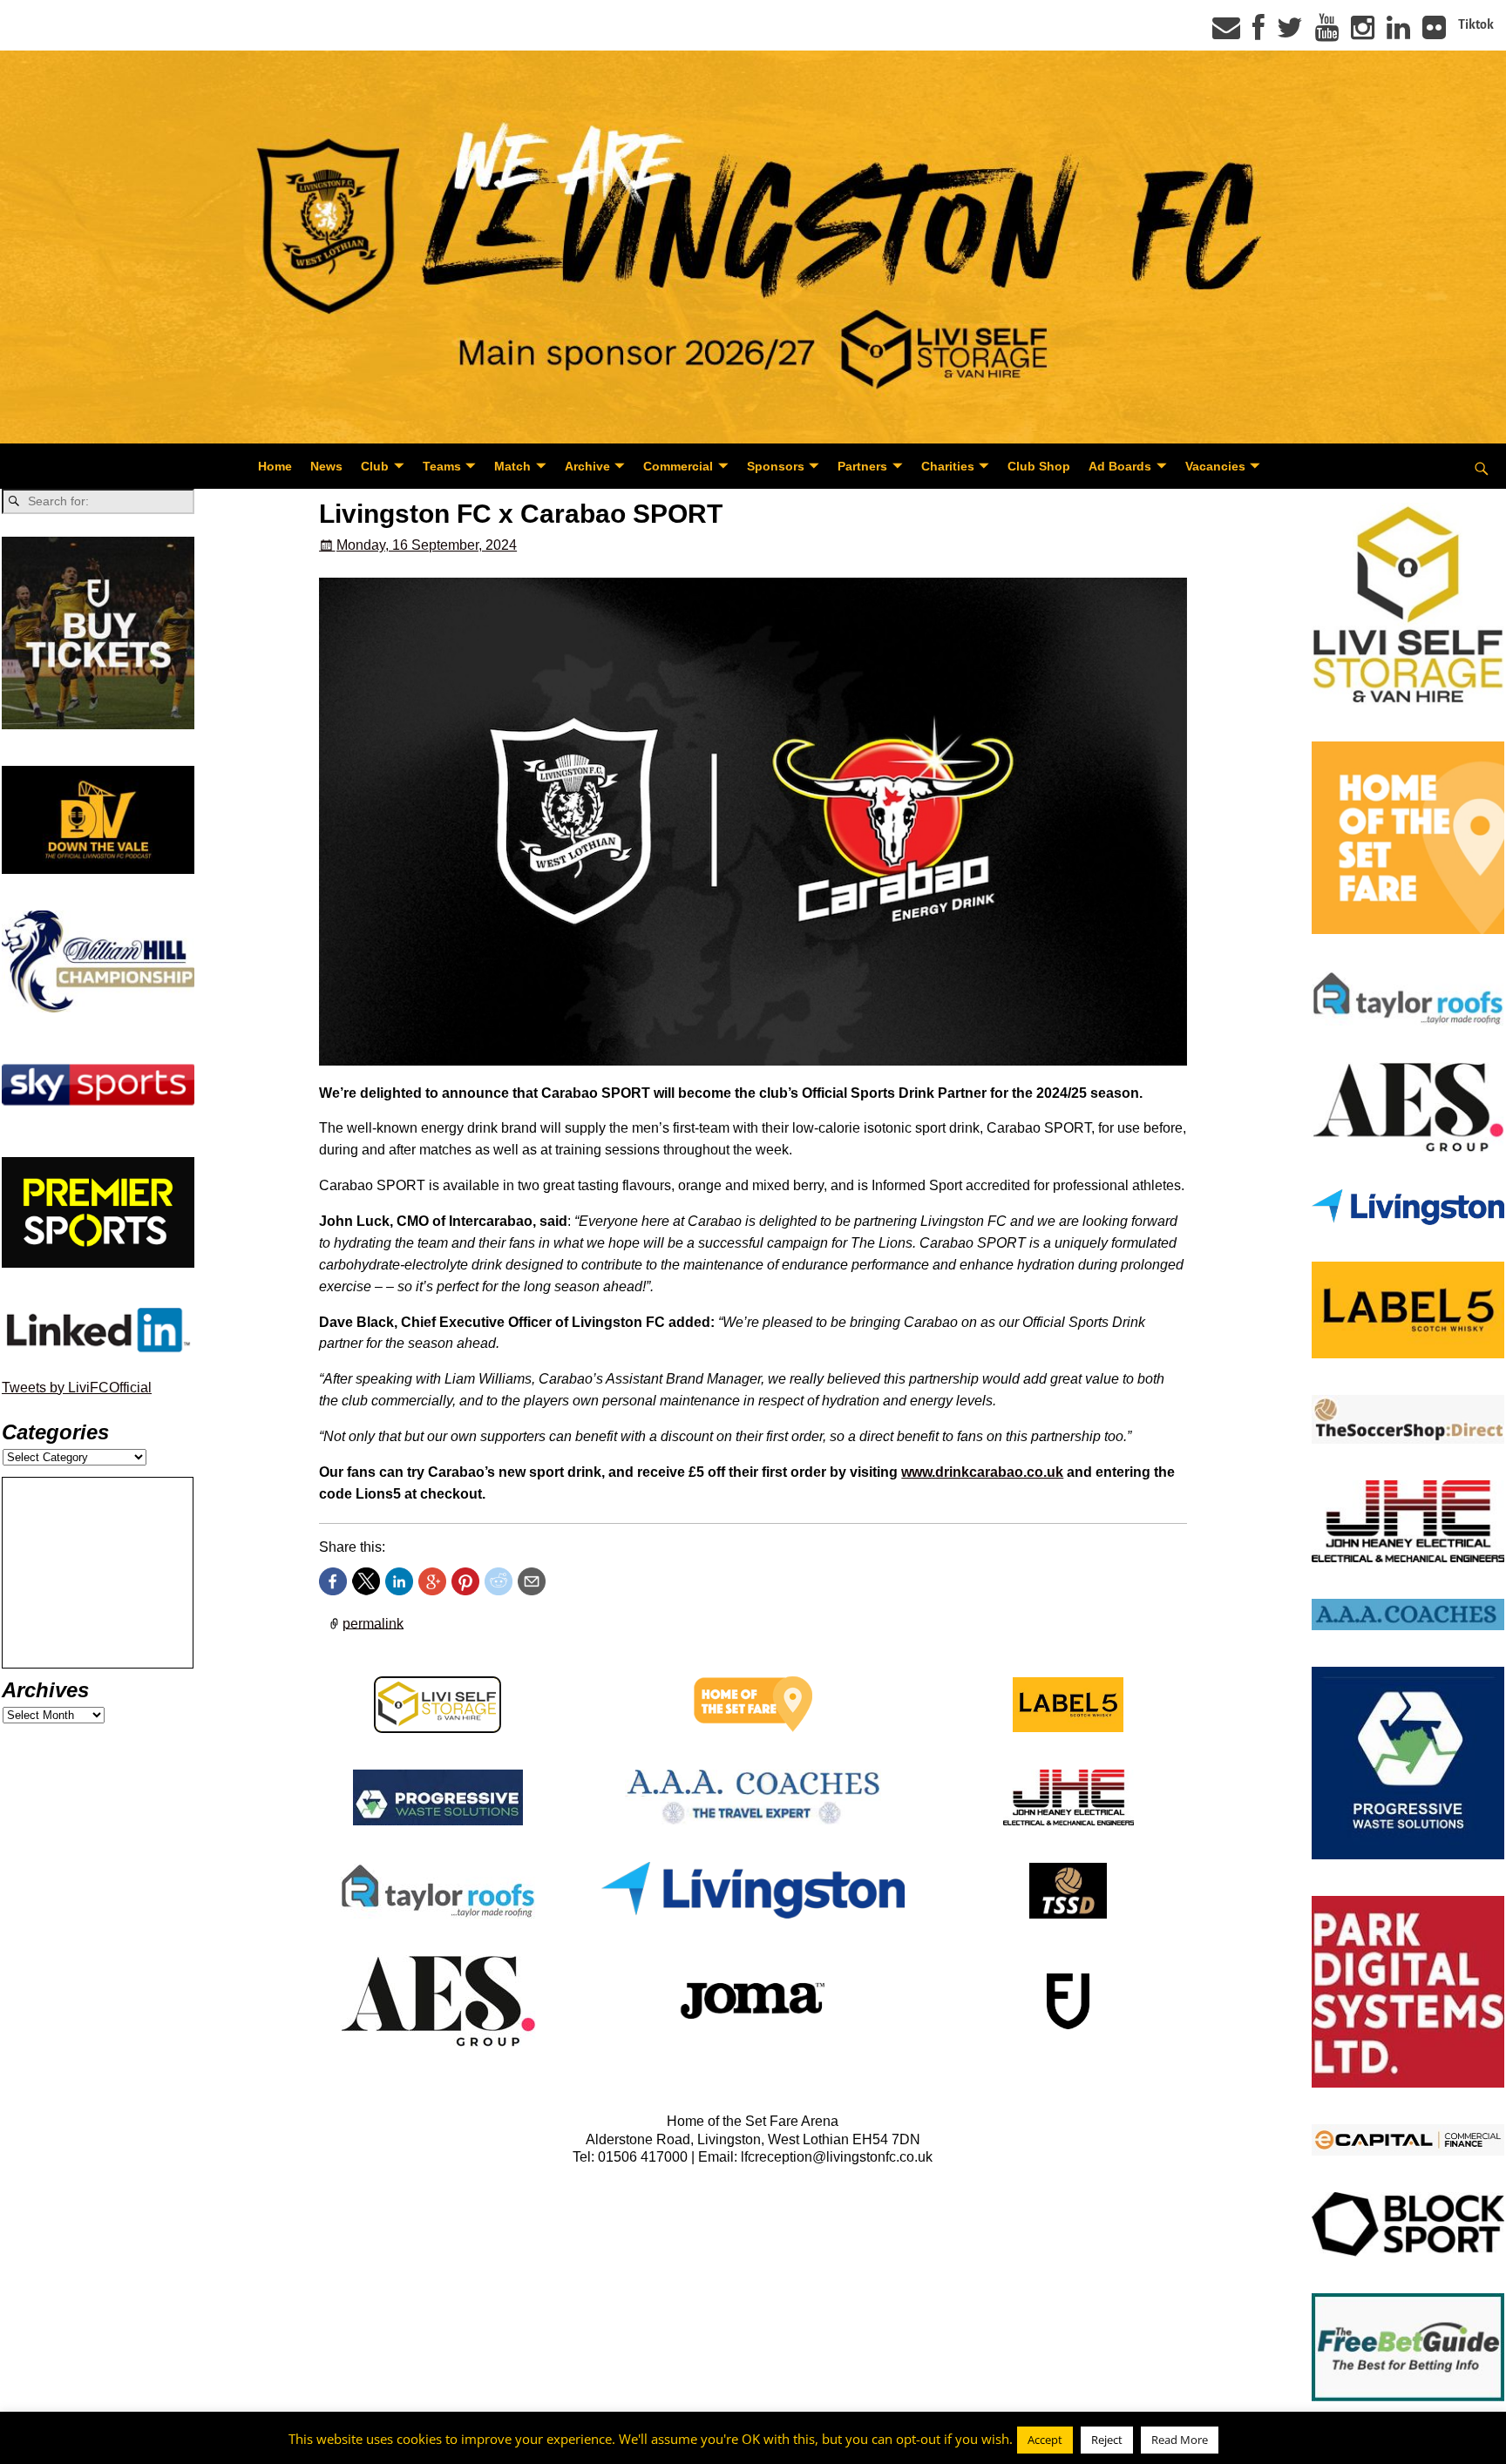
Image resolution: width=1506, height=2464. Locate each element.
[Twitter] (1290, 33)
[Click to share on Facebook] (333, 1581)
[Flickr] (1434, 33)
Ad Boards (1120, 466)
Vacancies (1215, 466)
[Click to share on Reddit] (499, 1581)
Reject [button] (1107, 2440)
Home (275, 466)
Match (512, 466)
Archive (587, 466)
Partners (862, 466)
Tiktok (1476, 24)
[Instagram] (1363, 33)
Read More (1180, 2440)
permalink (373, 1623)
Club (375, 466)
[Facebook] (1258, 33)
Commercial (678, 466)
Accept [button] (1045, 2440)
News (326, 466)
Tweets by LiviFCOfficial (77, 1388)
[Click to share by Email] (532, 1581)
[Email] (1226, 33)
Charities (948, 466)
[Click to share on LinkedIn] (399, 1581)
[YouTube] (1327, 33)
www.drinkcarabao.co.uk (982, 1472)
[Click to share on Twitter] (366, 1581)
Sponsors (776, 466)
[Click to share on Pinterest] (465, 1581)
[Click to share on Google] (432, 1581)
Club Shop (1039, 466)
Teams (442, 466)
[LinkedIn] (1398, 33)
